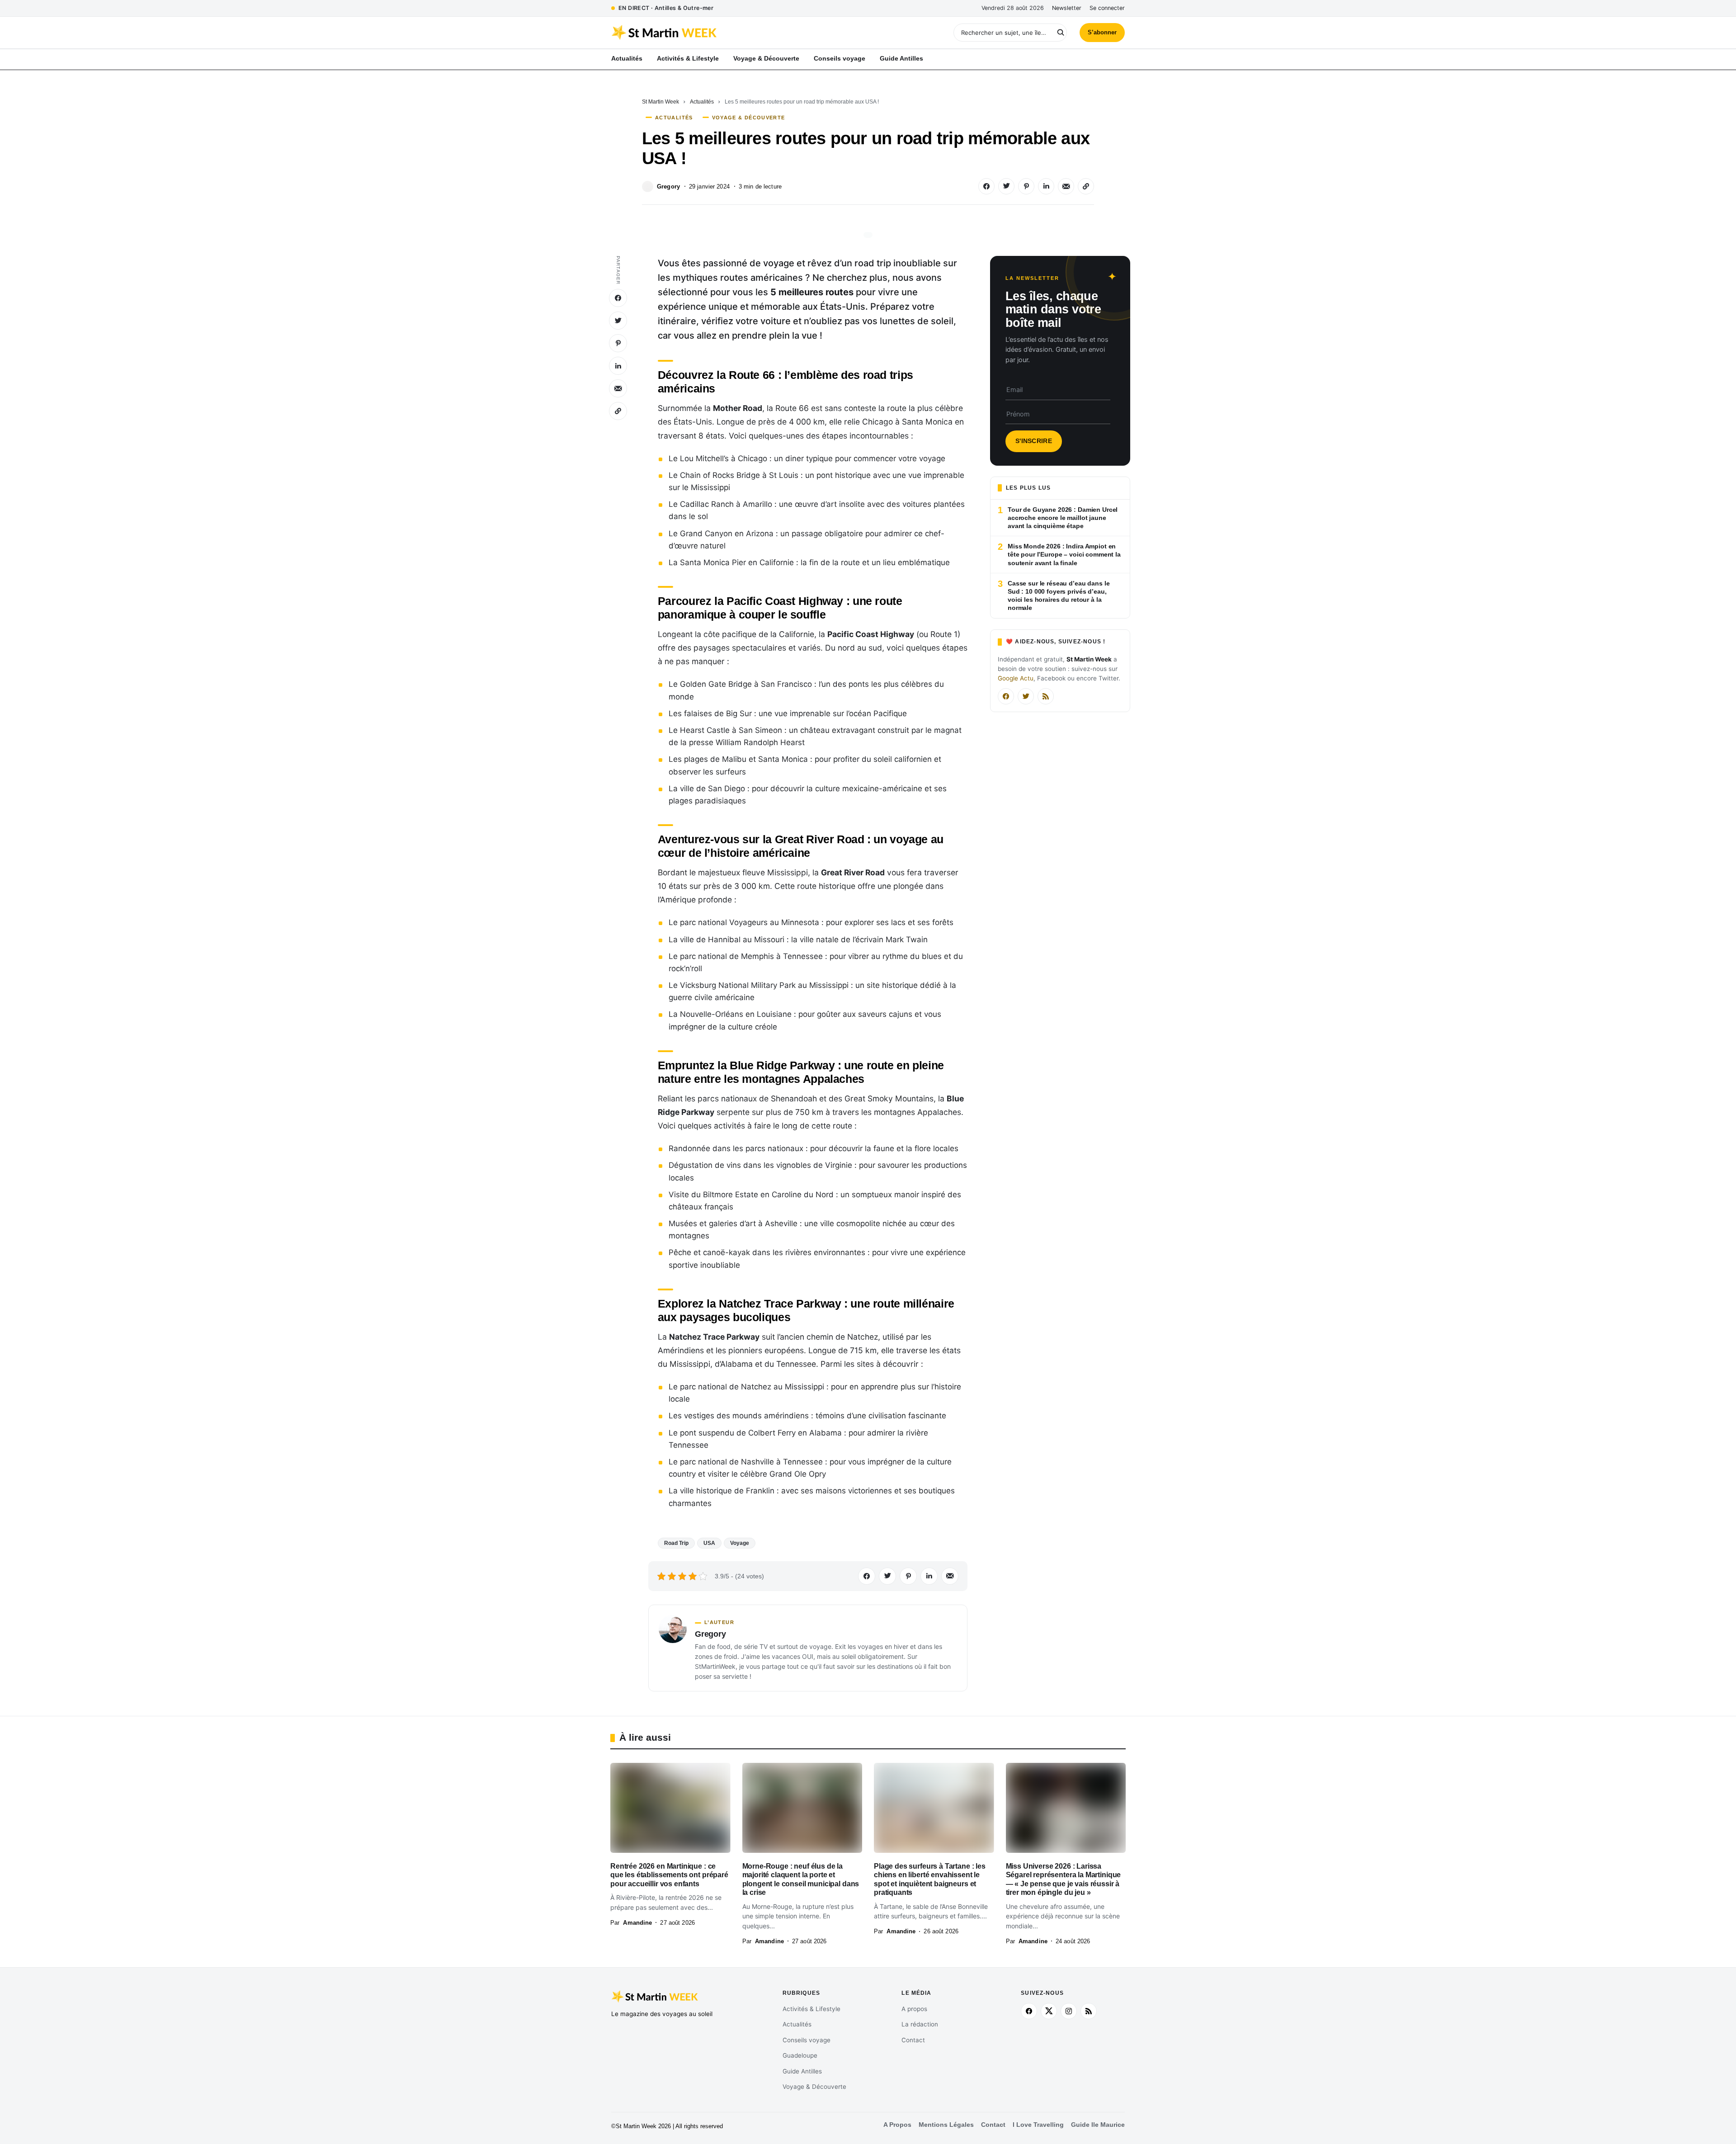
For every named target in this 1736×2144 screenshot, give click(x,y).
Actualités (702, 102)
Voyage (740, 1543)
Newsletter (1067, 8)
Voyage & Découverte (749, 118)
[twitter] (1049, 2011)
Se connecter (1107, 8)
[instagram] (1069, 2011)
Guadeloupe (800, 2055)
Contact (913, 2040)
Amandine (637, 1923)
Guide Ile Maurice (1098, 2125)
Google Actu (1016, 678)
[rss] (1089, 2011)
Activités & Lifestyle (811, 2009)
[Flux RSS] (1046, 696)
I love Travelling (1038, 2125)
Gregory (668, 187)
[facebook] (1029, 2011)
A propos (914, 2009)
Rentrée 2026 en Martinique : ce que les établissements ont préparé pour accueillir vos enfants (669, 1875)
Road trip (676, 1543)
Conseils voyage (807, 2040)
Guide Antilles (802, 2071)
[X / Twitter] (1026, 696)
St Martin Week (660, 102)
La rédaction (920, 2024)
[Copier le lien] (1086, 186)
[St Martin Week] (740, 33)
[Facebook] (1006, 696)
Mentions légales (946, 2125)
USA (709, 1543)
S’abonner (1102, 32)
